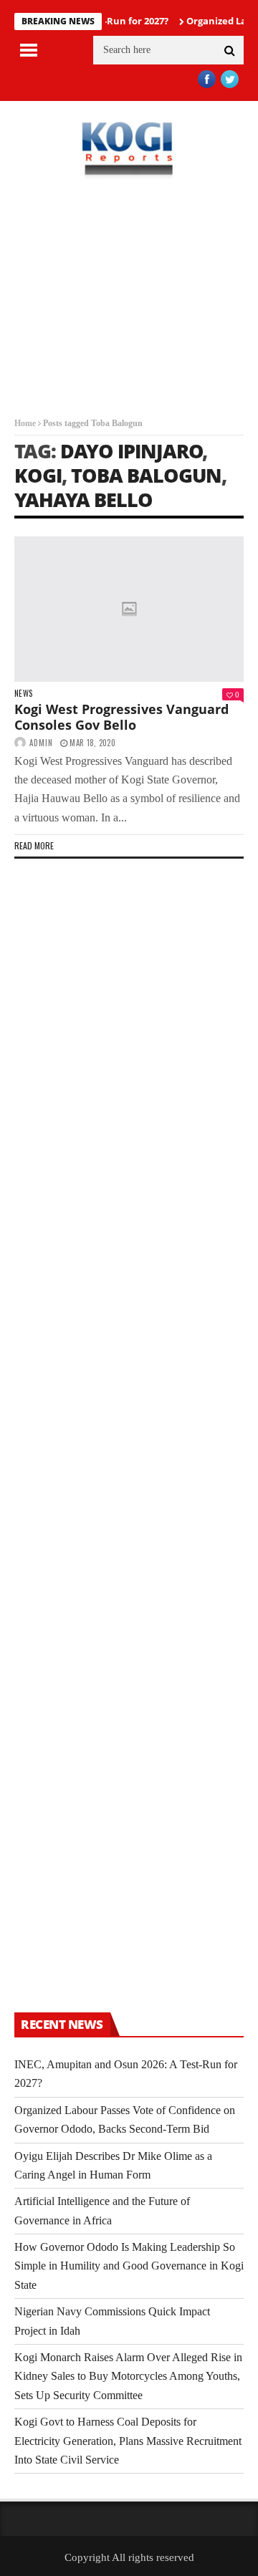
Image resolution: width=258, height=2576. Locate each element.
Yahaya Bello (83, 500)
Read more (34, 845)
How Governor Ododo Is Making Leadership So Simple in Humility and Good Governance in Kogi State (129, 2266)
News (23, 694)
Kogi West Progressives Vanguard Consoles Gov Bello (121, 717)
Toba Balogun (146, 475)
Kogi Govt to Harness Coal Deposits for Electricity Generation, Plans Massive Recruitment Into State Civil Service (128, 2441)
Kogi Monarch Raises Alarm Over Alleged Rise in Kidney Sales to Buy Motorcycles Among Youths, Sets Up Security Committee (128, 2376)
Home (25, 423)
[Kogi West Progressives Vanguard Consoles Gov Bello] (129, 609)
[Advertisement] (129, 309)
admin (41, 743)
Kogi (38, 475)
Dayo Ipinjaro (132, 451)
